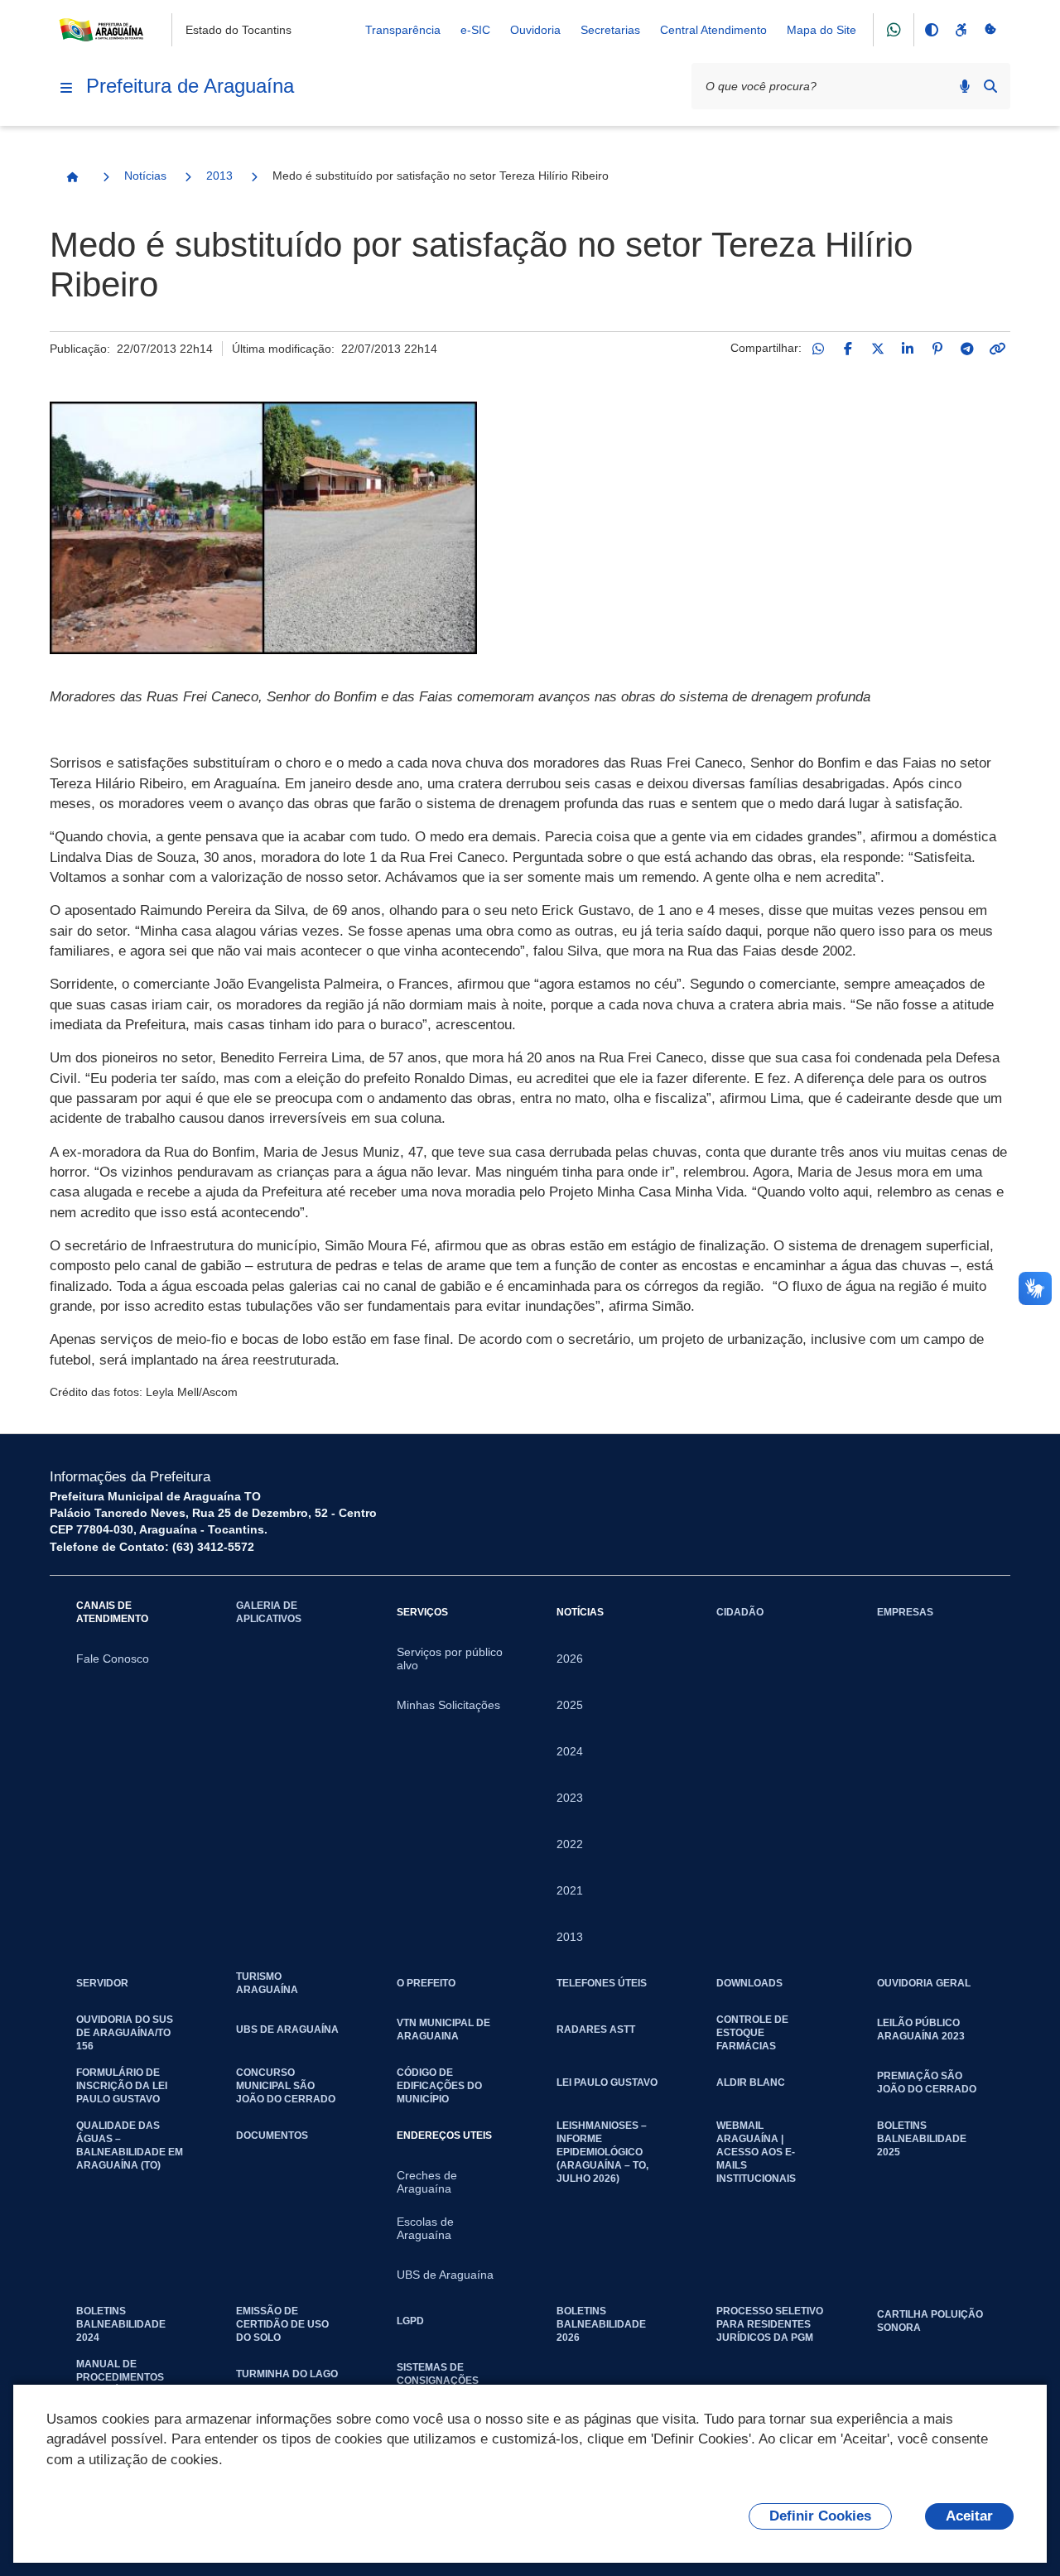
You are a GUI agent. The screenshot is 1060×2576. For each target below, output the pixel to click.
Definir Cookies (820, 2516)
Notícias (145, 176)
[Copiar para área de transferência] (997, 349)
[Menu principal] (66, 88)
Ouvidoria (535, 30)
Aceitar (969, 2516)
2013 (219, 176)
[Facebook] (848, 349)
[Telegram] (967, 349)
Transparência (403, 30)
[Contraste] (931, 30)
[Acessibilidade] (961, 30)
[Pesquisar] (990, 86)
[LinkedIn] (908, 349)
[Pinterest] (937, 349)
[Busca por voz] (965, 86)
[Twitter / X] (878, 349)
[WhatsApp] (818, 349)
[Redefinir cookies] (990, 30)
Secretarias (610, 30)
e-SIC (475, 30)
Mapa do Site (821, 30)
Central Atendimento (713, 30)
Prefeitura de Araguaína (190, 86)
